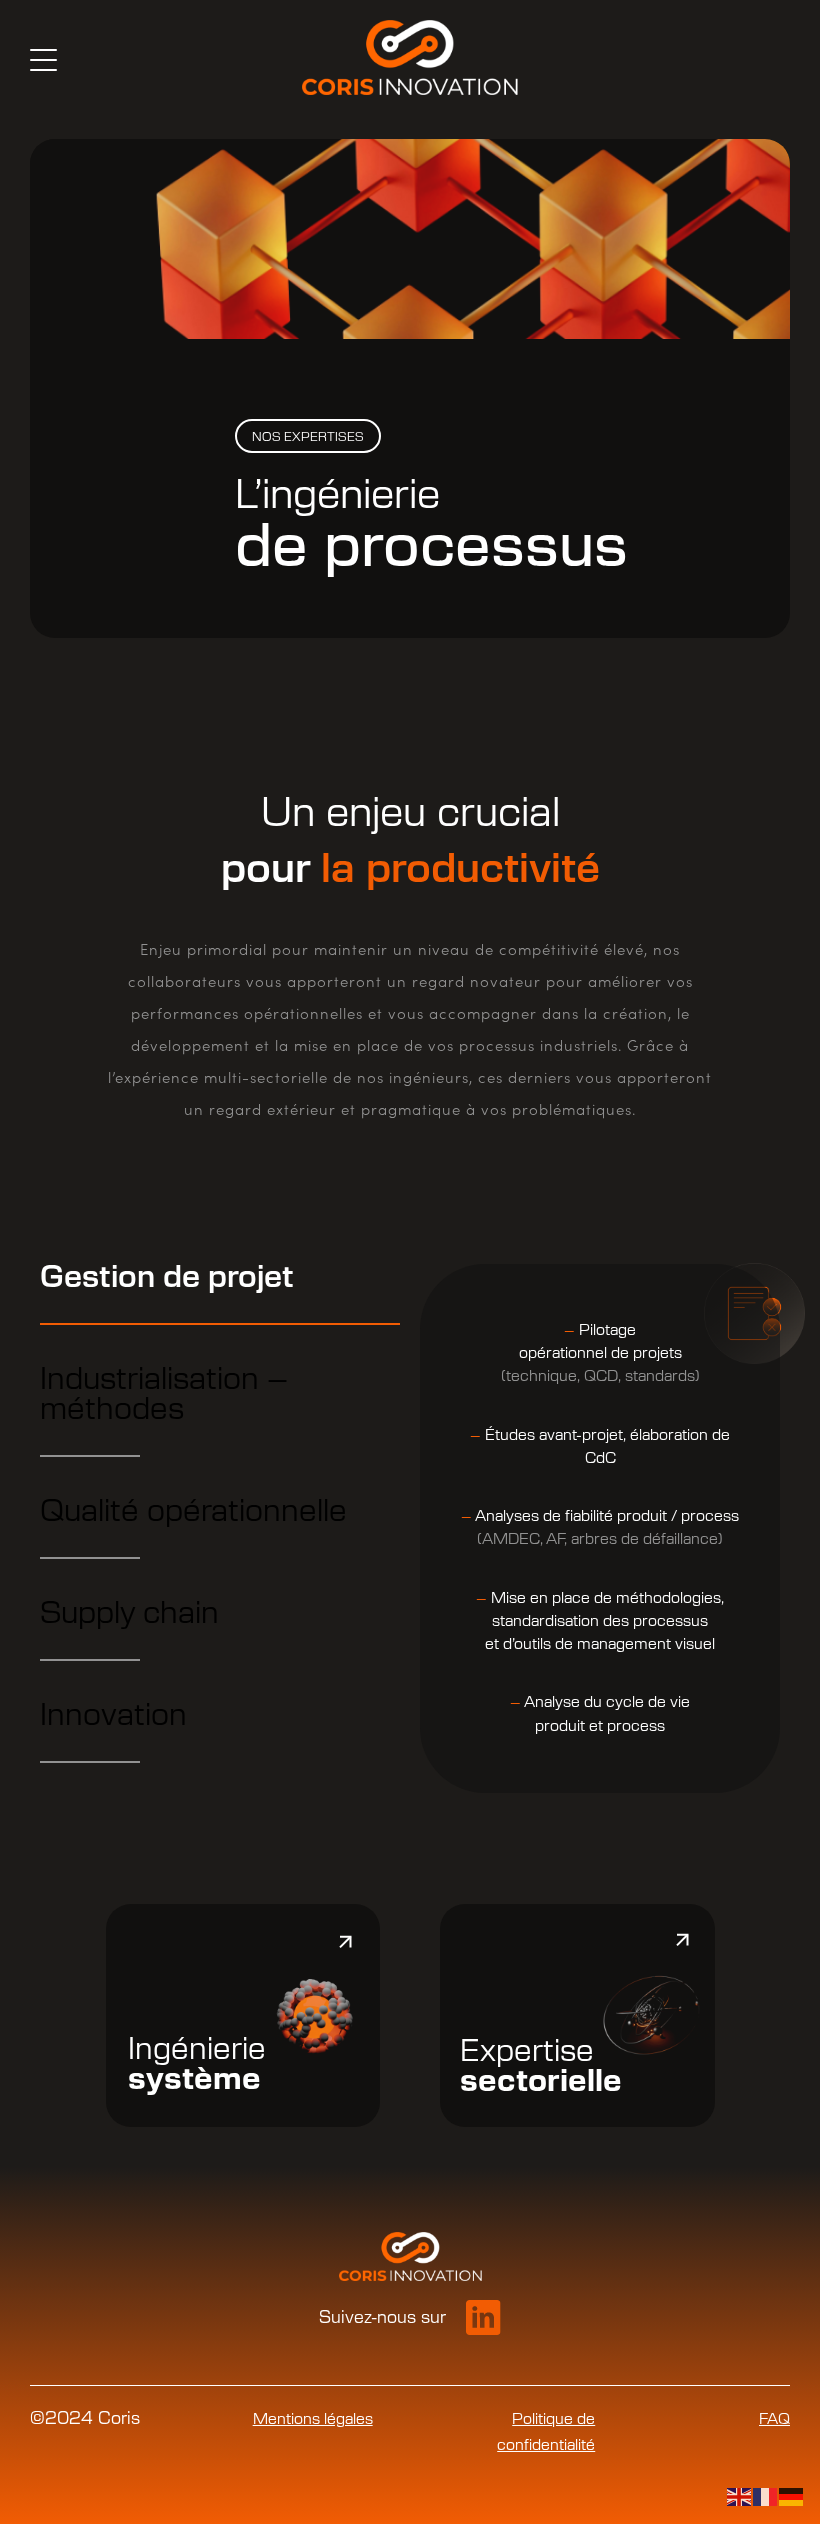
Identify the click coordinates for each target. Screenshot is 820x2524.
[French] (766, 2496)
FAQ (774, 2419)
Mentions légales (313, 2419)
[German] (792, 2496)
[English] (740, 2496)
